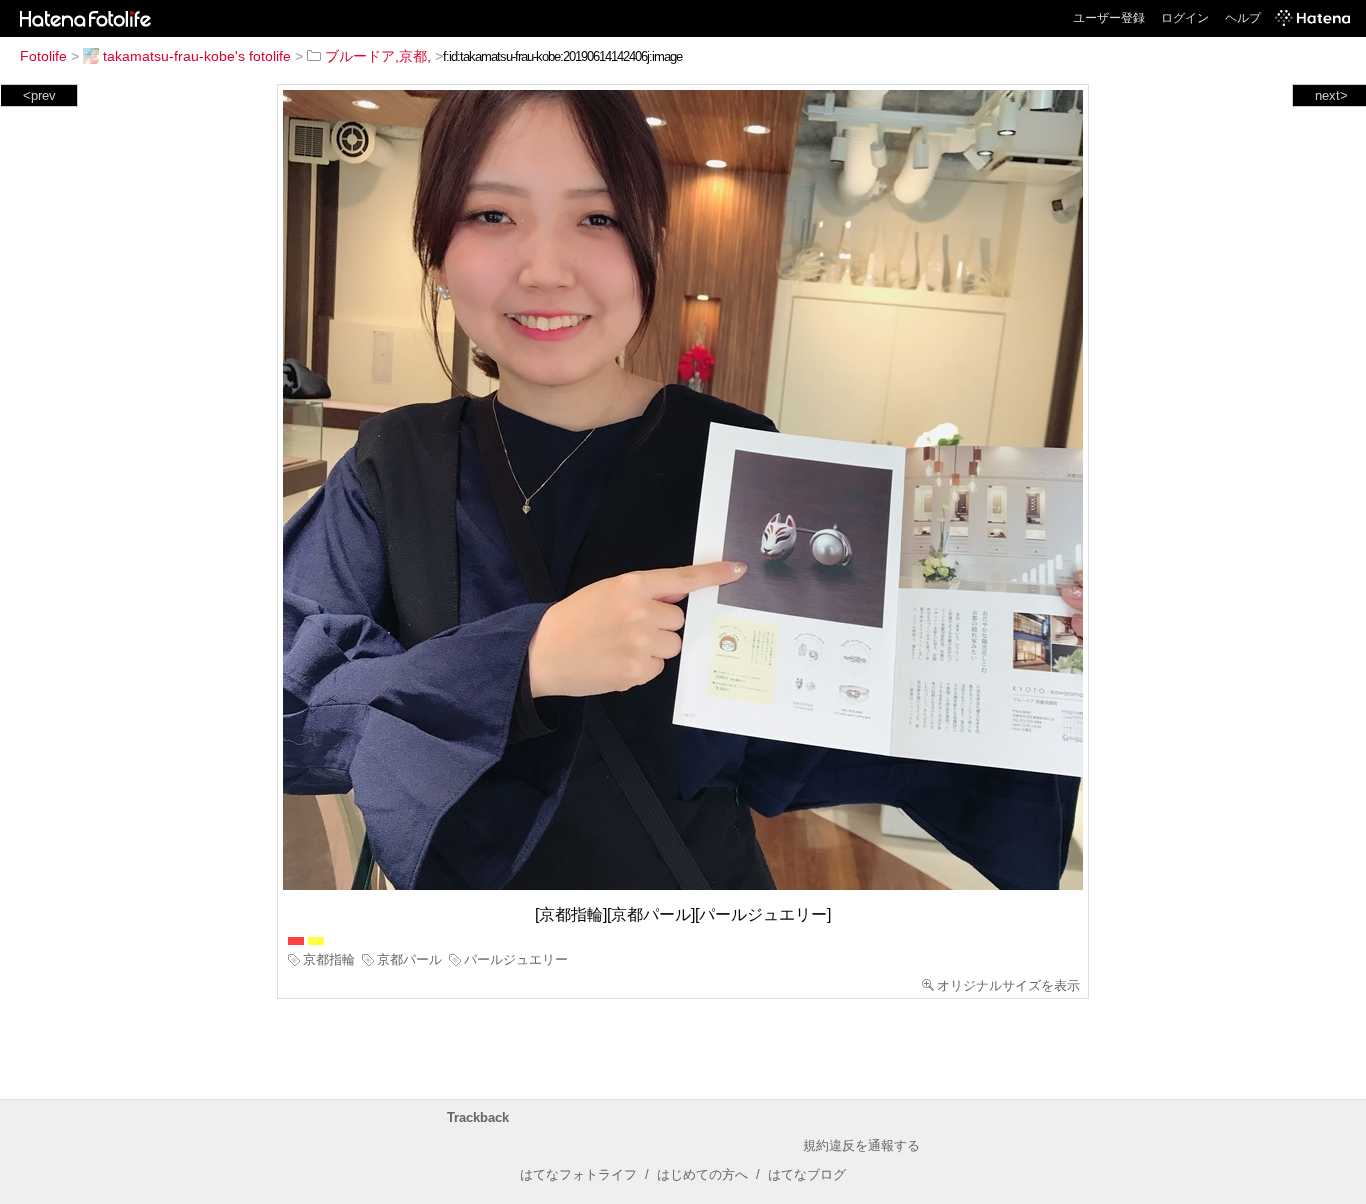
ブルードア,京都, (378, 56)
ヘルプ (1243, 18)
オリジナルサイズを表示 (1008, 985)
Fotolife (43, 56)
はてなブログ (807, 1174)
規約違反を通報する (861, 1145)
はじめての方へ (702, 1174)
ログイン (1185, 18)
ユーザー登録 (1109, 18)
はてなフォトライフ (578, 1174)
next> (1331, 95)
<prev (39, 95)
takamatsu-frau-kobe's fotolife (197, 56)
